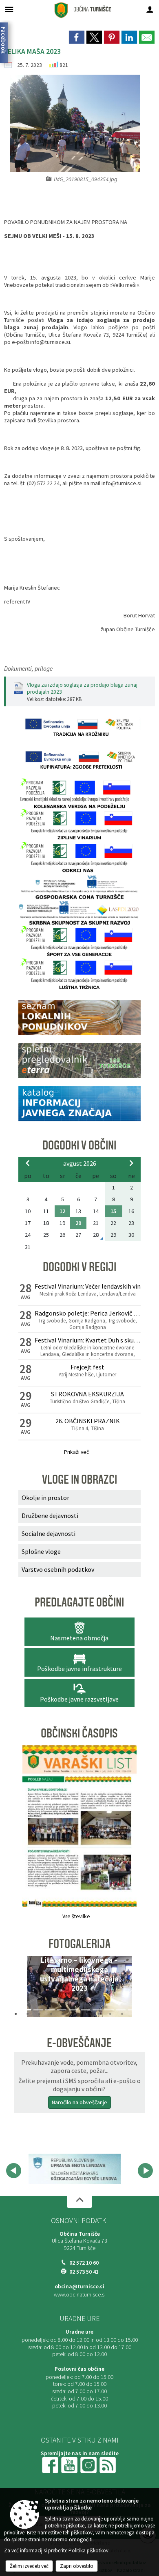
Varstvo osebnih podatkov (58, 1569)
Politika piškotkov (88, 2550)
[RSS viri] (108, 2464)
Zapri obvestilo (77, 2566)
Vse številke (76, 1916)
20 (78, 1223)
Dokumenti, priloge (28, 669)
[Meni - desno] (150, 9)
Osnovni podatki (79, 2221)
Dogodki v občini (79, 1145)
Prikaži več (76, 1452)
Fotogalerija (79, 1944)
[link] (77, 37)
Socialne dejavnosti (49, 1533)
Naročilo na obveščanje (79, 2102)
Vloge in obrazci (79, 1480)
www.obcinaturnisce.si (80, 2295)
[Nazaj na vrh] (79, 2202)
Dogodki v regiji (79, 1267)
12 (62, 1211)
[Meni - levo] (9, 9)
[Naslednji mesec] (131, 1163)
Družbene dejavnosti (50, 1515)
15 (113, 1211)
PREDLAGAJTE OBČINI (79, 1602)
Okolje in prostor (45, 1498)
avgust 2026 (80, 1163)
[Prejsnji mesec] (28, 1163)
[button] (28, 1988)
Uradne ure (79, 2319)
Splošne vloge (41, 1551)
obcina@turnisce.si (79, 2286)
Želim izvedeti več (29, 2566)
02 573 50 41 (84, 2272)
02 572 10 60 (84, 2263)
